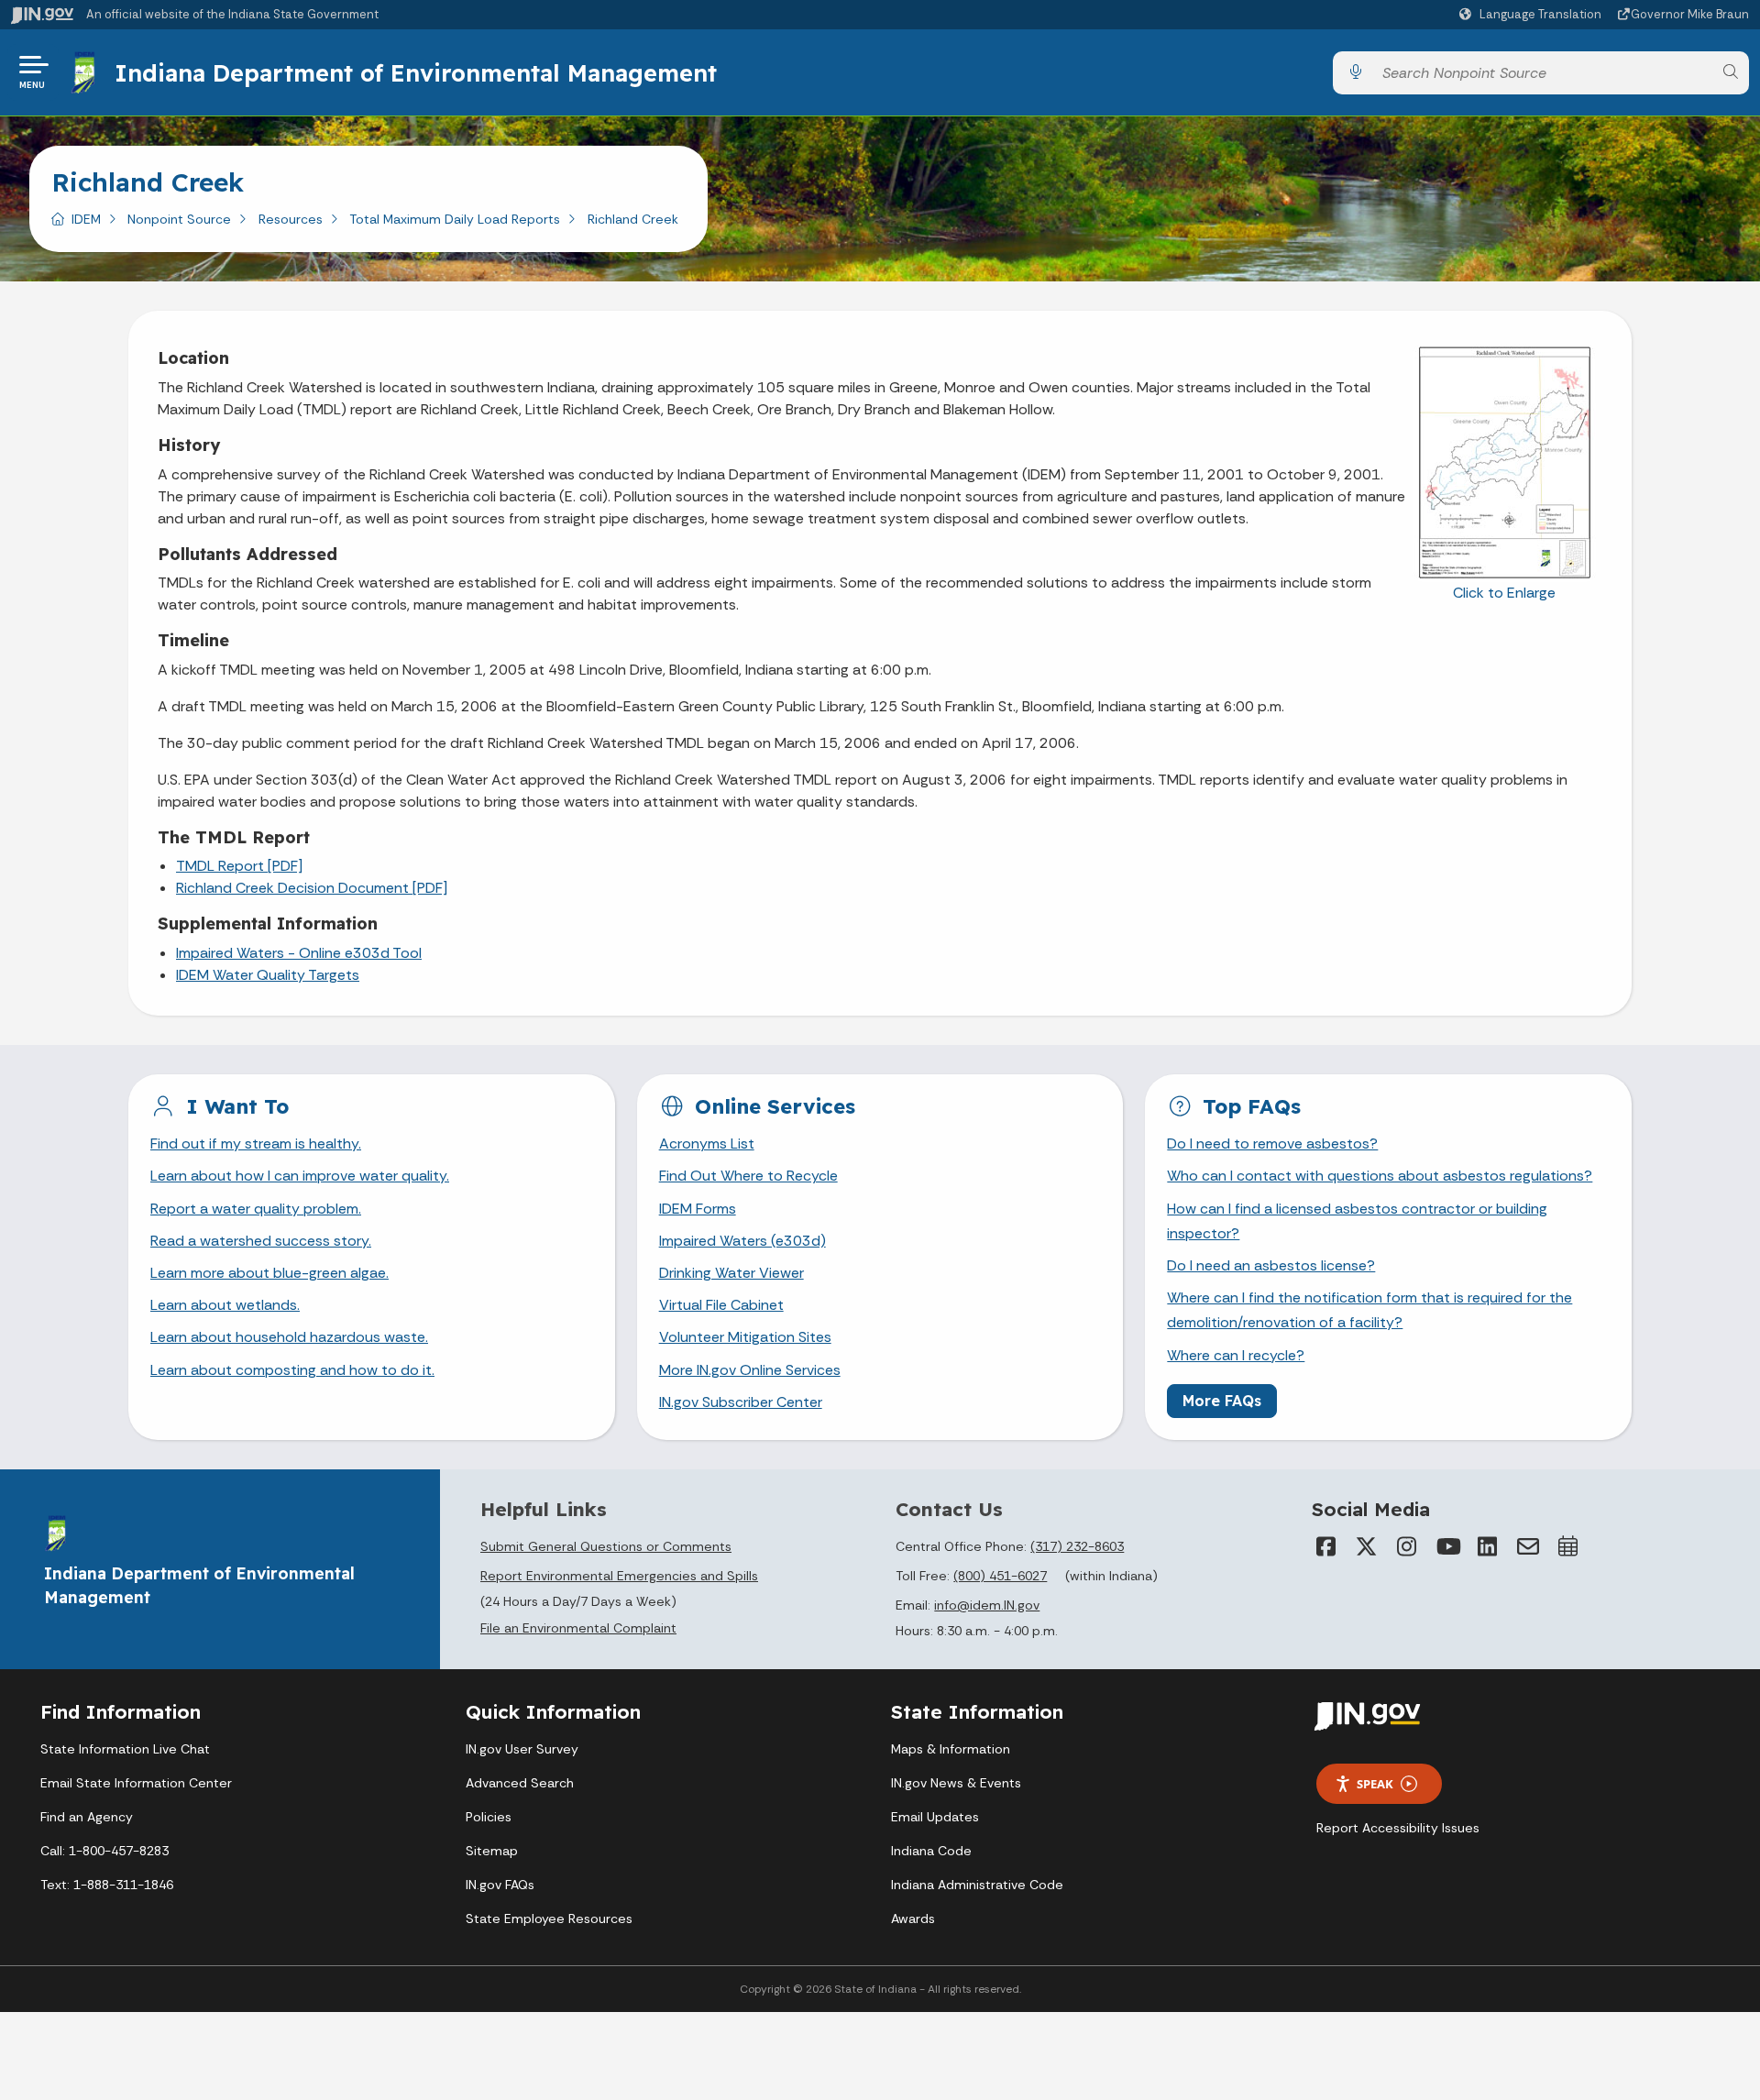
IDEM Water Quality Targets (268, 975)
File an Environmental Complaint (578, 1628)
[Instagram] (1407, 1546)
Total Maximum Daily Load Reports (455, 219)
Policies (489, 1817)
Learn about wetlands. (225, 1305)
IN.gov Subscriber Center (741, 1402)
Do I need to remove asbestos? (1272, 1143)
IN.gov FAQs (500, 1885)
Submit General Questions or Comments (606, 1546)
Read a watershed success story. (261, 1241)
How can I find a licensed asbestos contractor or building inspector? (1357, 1221)
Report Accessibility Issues (1398, 1828)
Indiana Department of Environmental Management (416, 72)
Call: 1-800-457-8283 (104, 1851)
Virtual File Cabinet (721, 1305)
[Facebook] (1326, 1546)
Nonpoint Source (179, 219)
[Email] (1528, 1546)
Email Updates (935, 1817)
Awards (913, 1919)
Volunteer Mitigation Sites (745, 1337)
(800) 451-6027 (1000, 1576)
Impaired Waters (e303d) (742, 1241)
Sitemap (492, 1851)
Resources (291, 219)
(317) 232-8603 (1077, 1546)
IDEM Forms (698, 1209)
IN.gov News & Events (956, 1783)
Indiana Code (931, 1851)
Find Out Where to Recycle (748, 1176)
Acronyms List (707, 1143)
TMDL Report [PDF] (239, 866)
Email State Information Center (136, 1783)
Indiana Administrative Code (977, 1885)
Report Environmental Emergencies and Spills (619, 1576)
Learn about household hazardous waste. (289, 1337)
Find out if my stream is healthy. (256, 1143)
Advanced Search (520, 1783)
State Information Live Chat (125, 1749)
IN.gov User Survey (522, 1749)
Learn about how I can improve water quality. (300, 1176)
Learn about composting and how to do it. (292, 1370)
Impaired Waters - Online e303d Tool (299, 953)
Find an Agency (87, 1817)
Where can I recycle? (1236, 1355)
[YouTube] (1447, 1546)
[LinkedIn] (1488, 1546)
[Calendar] (1568, 1546)
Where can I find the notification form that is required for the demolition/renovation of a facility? (1369, 1310)
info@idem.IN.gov (987, 1605)
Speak (1375, 1784)
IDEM (86, 219)
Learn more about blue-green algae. (269, 1273)
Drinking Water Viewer (731, 1273)
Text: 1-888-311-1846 (107, 1885)
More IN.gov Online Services (750, 1370)
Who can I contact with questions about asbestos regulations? (1380, 1176)
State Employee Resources (549, 1919)
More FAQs (1222, 1401)
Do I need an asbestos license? (1271, 1265)
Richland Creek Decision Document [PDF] (312, 888)
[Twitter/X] (1367, 1546)
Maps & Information (951, 1749)
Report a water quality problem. (256, 1209)
